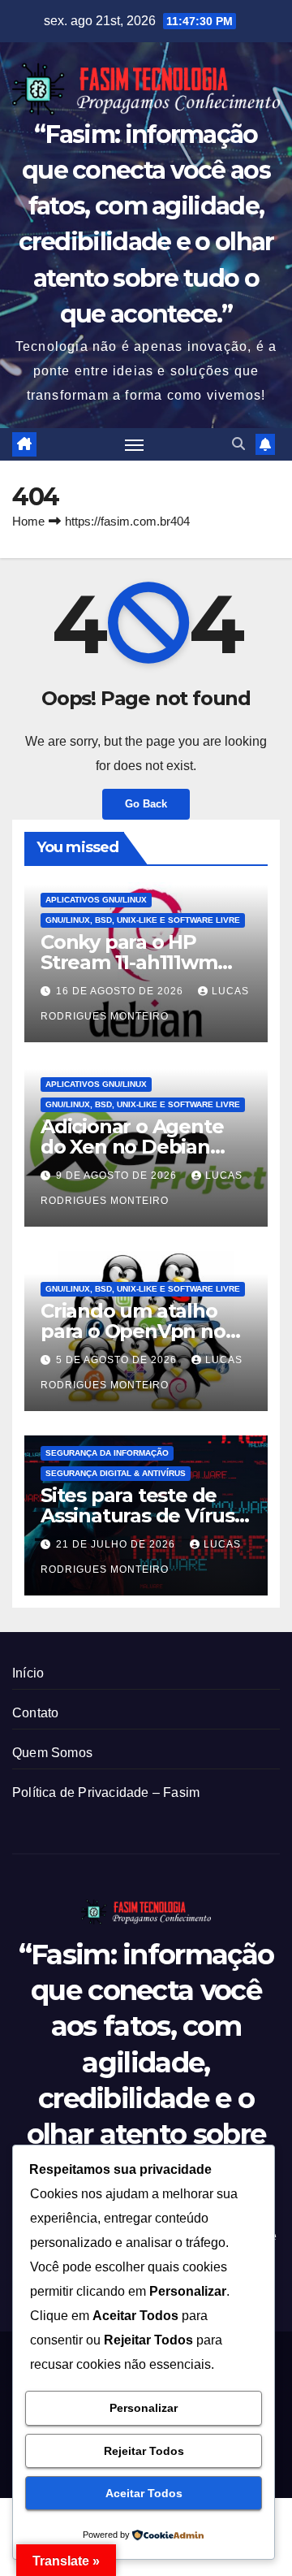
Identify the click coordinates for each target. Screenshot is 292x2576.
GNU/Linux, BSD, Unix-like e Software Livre (143, 920)
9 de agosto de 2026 (118, 1175)
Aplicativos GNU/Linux (96, 900)
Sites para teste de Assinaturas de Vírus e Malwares (146, 1515)
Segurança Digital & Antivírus (116, 1473)
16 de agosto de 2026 (121, 991)
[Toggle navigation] (135, 444)
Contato (35, 1713)
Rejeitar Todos (144, 2451)
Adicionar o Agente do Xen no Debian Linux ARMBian (132, 1147)
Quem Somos (52, 1753)
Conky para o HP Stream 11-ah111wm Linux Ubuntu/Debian (143, 962)
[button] (238, 444)
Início (28, 1673)
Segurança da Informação (107, 1453)
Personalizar (144, 2408)
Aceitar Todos (144, 2493)
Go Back (146, 804)
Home (28, 521)
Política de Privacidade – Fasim (106, 1792)
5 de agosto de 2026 (118, 1360)
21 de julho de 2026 (117, 1544)
